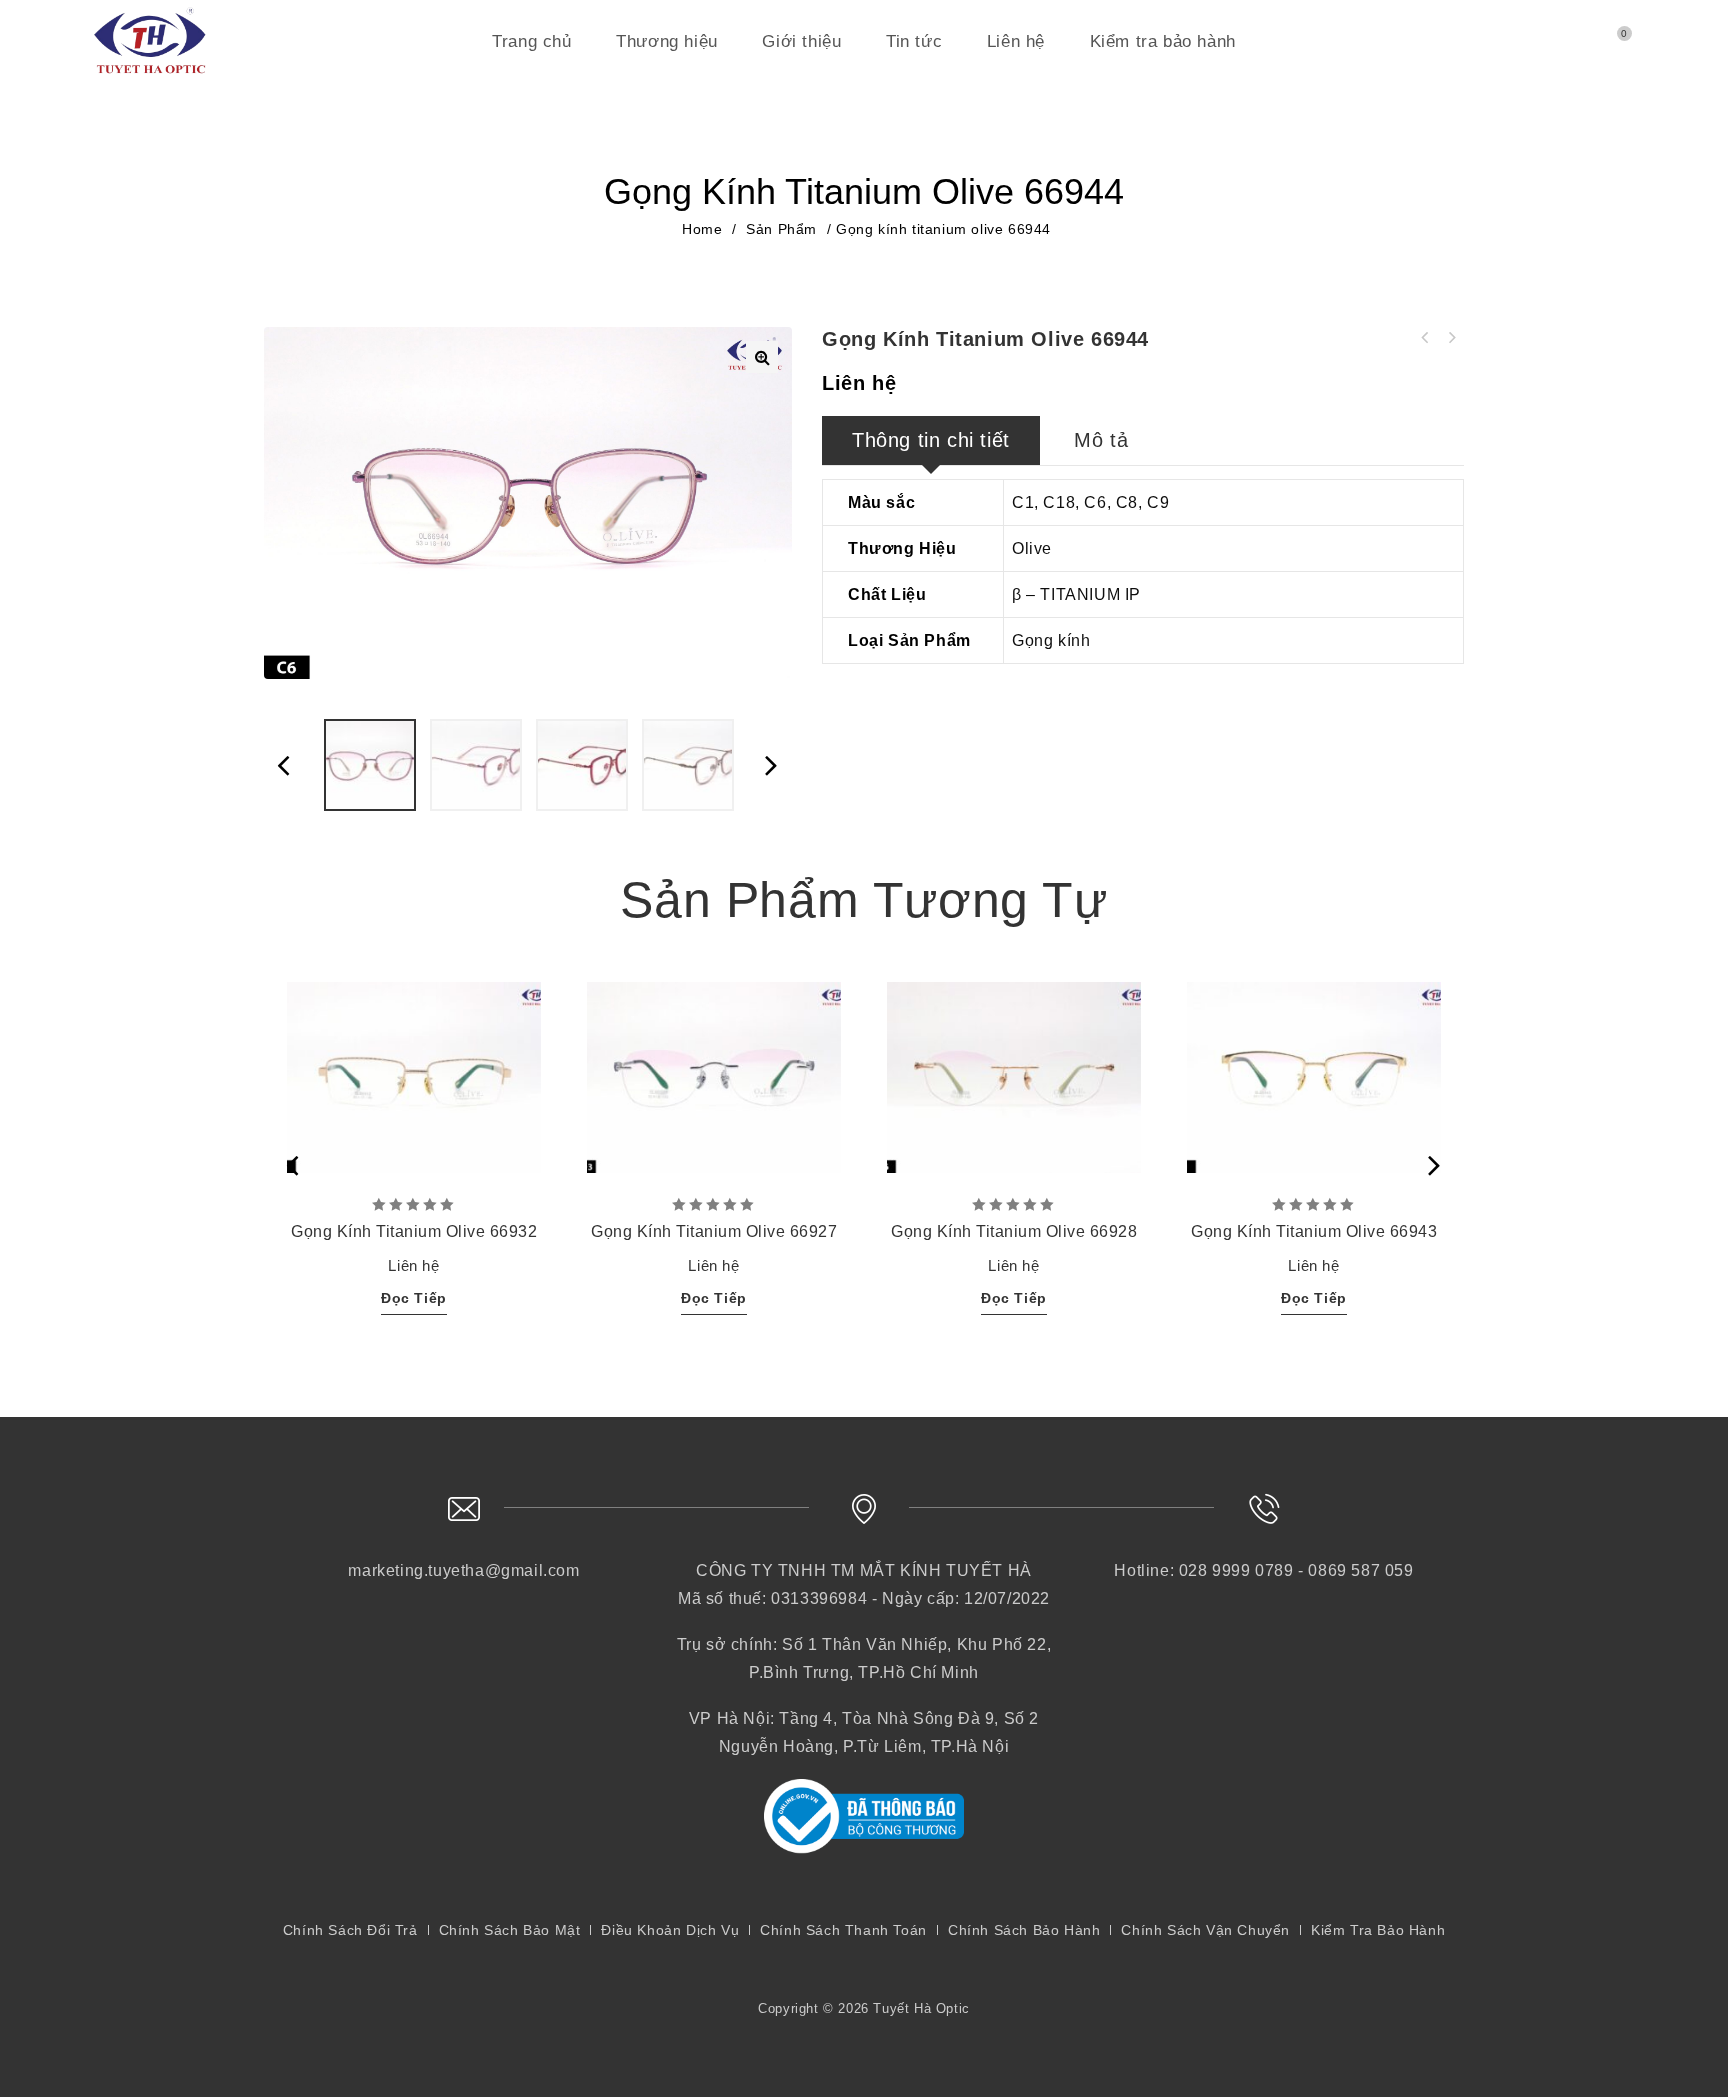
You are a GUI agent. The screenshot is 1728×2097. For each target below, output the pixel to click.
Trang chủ (531, 41)
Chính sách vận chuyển (1205, 1930)
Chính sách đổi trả (350, 1930)
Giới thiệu (801, 41)
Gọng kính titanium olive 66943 (1451, 338)
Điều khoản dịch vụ (670, 1930)
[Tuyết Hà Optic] (149, 37)
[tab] (931, 440)
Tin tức (914, 41)
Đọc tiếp (414, 1298)
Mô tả (1101, 440)
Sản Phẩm (781, 229)
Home (702, 229)
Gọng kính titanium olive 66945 (1425, 338)
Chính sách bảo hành (1024, 1930)
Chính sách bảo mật (510, 1930)
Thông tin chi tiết (931, 440)
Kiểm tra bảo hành (1163, 41)
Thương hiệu (667, 41)
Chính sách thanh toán (843, 1930)
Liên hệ (1016, 41)
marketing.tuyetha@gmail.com (463, 1570)
